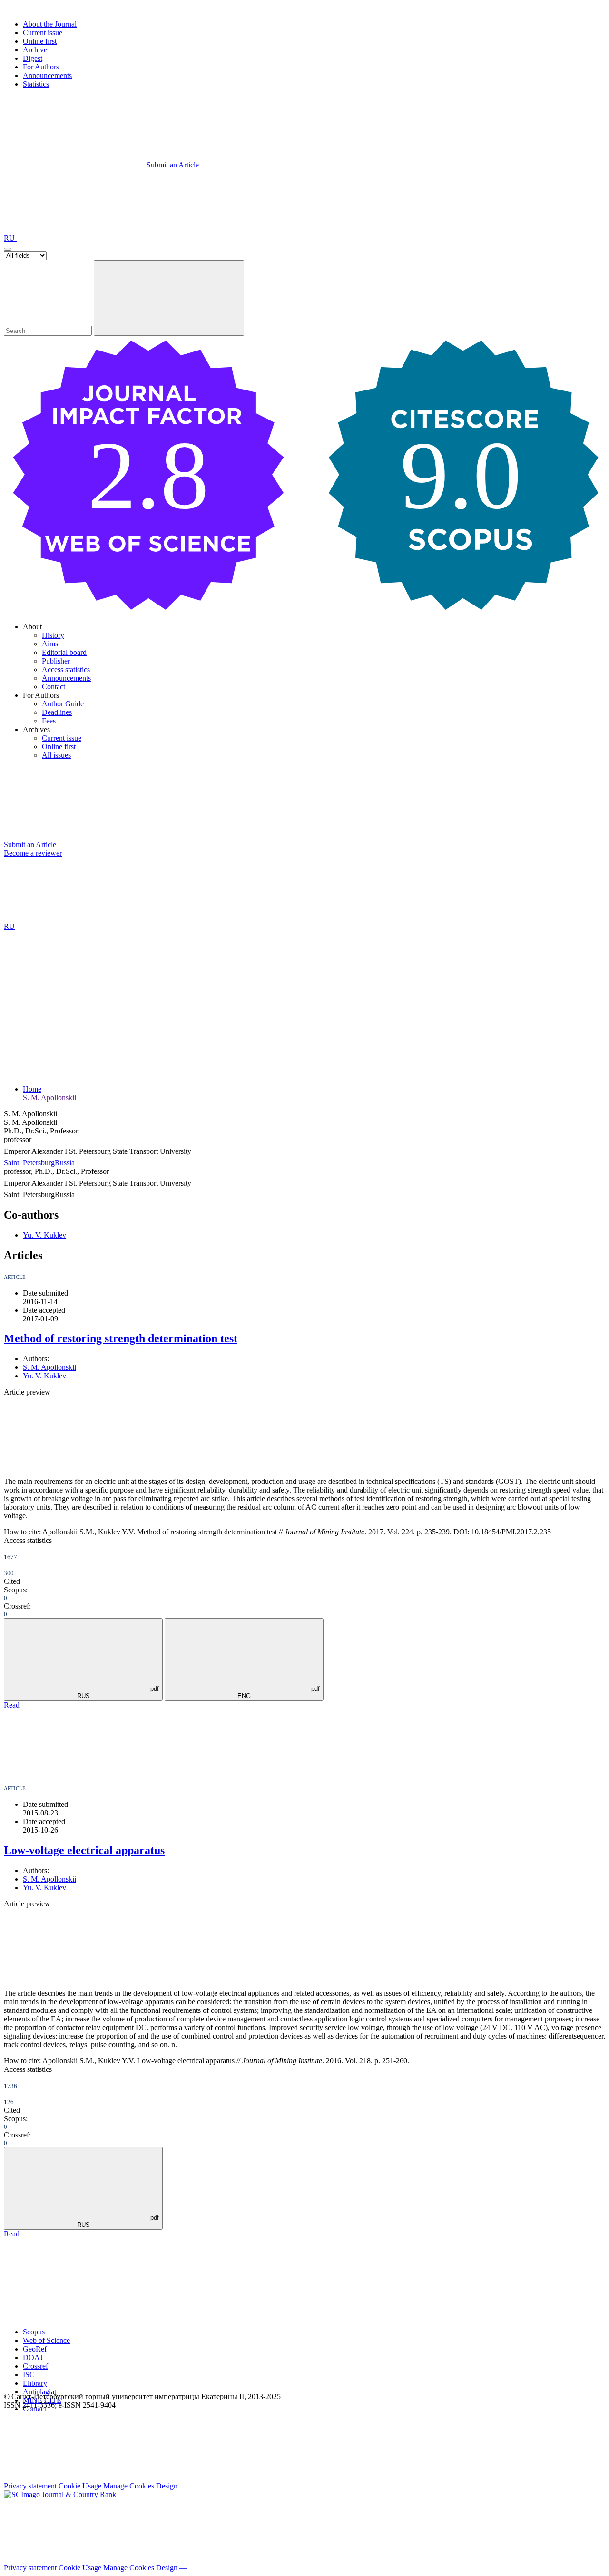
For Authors (41, 67)
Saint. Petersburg (29, 1163)
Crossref (35, 2366)
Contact (54, 687)
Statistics (36, 84)
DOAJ (33, 2357)
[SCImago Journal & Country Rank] (60, 2494)
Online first (40, 41)
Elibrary (35, 2383)
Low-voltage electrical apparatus (84, 1850)
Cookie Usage (80, 2486)
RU (10, 238)
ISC (29, 2375)
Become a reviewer (33, 853)
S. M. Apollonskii (49, 1098)
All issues (56, 755)
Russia (65, 1163)
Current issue (43, 33)
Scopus (34, 2332)
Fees (49, 721)
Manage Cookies (129, 2486)
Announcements (47, 75)
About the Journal (50, 24)
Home (32, 1089)
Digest (33, 58)
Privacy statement (30, 2486)
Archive (35, 50)
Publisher (56, 661)
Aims (50, 644)
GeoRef (35, 2349)
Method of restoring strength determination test (121, 1338)
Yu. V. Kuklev (44, 1235)
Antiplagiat (39, 2392)
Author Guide (63, 704)
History (53, 635)
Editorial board (64, 652)
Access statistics (66, 669)
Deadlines (57, 712)
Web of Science (46, 2340)
